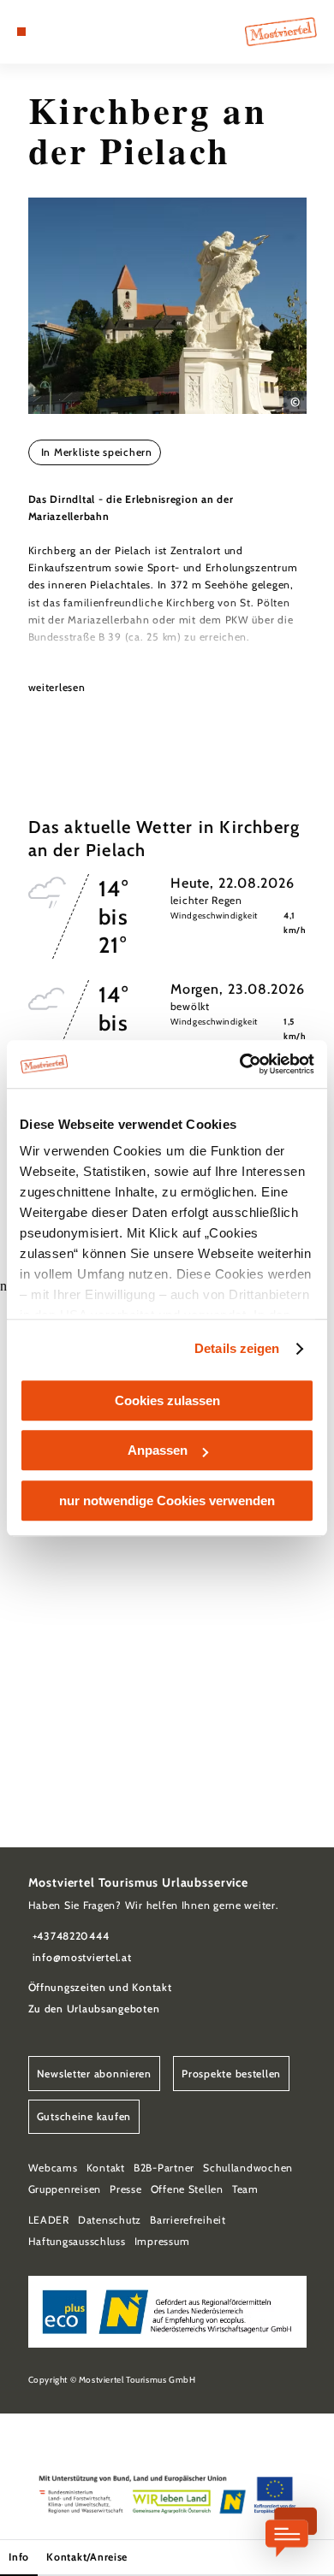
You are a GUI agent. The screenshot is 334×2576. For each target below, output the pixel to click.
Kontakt (106, 2168)
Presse (125, 2189)
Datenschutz (110, 2220)
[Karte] (47, 32)
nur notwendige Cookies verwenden (167, 1501)
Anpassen (158, 1450)
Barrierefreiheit (188, 2220)
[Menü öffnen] (21, 32)
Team (245, 2189)
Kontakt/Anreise (87, 2557)
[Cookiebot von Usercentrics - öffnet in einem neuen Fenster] (240, 1064)
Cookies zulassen (167, 1400)
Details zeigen (237, 1348)
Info (19, 2557)
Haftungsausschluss (77, 2241)
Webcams (53, 2168)
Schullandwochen (248, 2168)
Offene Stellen (187, 2189)
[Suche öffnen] (74, 32)
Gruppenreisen (65, 2189)
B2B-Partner (164, 2168)
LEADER (49, 2220)
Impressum (162, 2241)
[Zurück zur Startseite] (281, 32)
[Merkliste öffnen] (61, 32)
